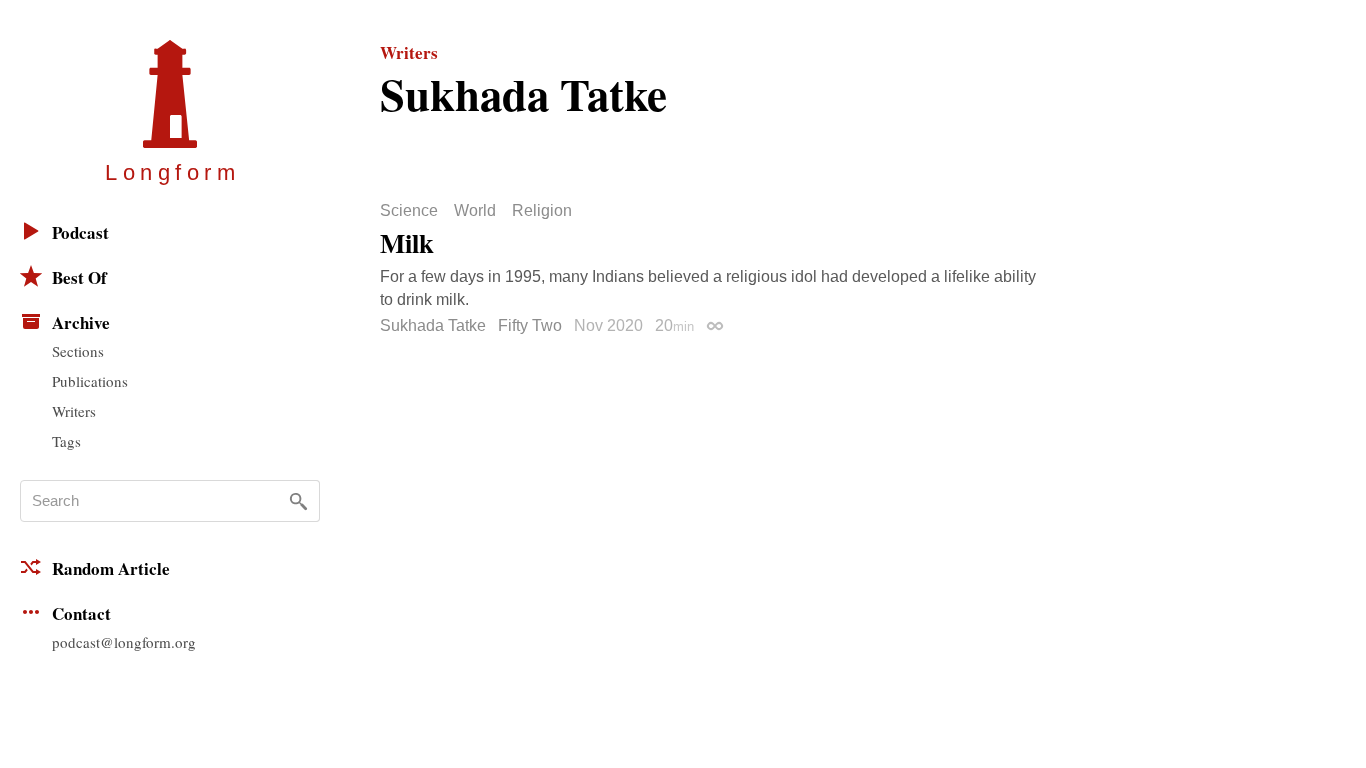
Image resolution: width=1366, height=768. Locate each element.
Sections (78, 351)
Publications (90, 381)
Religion (542, 211)
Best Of (79, 277)
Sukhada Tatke (433, 325)
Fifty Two (530, 325)
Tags (66, 441)
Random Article (111, 568)
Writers (74, 411)
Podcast (80, 232)
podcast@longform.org (124, 642)
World (475, 211)
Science (409, 211)
